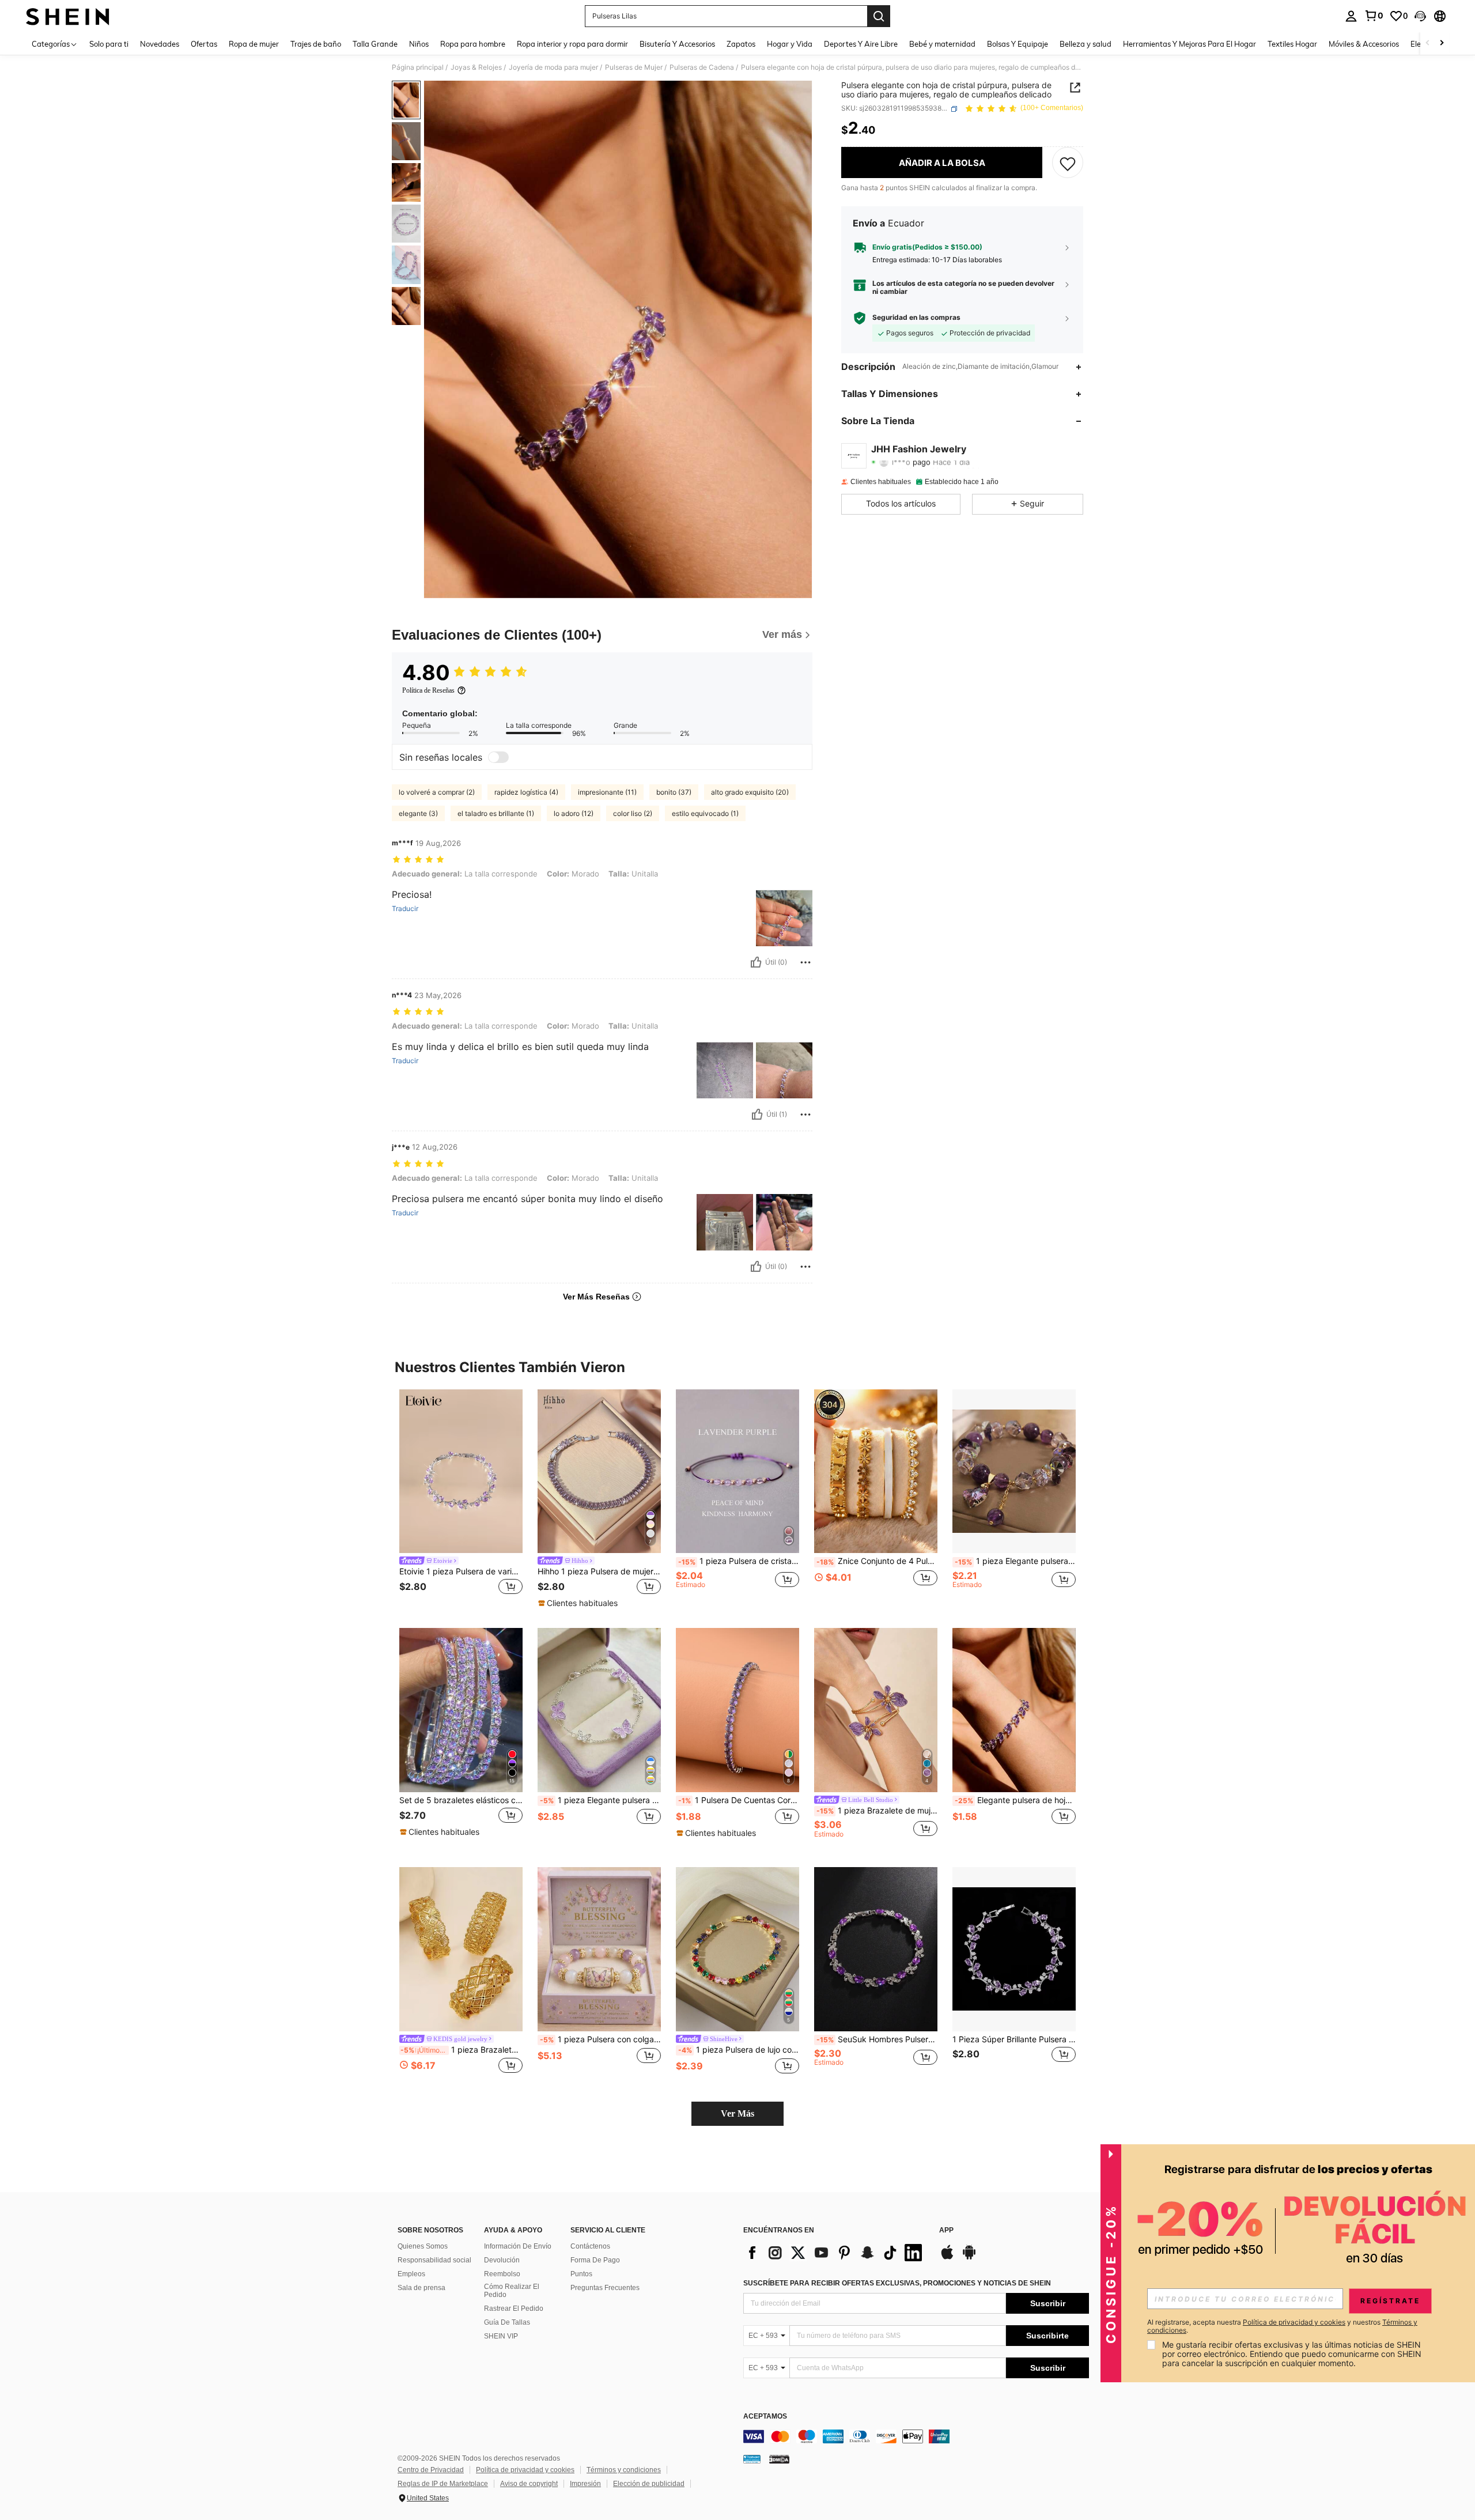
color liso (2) (633, 813)
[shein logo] (68, 16)
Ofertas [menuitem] (204, 44)
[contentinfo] (916, 2436)
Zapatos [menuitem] (741, 44)
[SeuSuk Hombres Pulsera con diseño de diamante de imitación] (876, 1949)
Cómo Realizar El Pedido (512, 2291)
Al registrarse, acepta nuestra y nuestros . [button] (1282, 2326)
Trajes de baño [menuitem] (316, 44)
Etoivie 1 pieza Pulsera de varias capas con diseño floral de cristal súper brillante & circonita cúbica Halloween (461, 1571)
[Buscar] (879, 16)
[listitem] (461, 1500)
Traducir (405, 909)
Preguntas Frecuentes (605, 2288)
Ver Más (737, 2113)
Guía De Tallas (507, 2322)
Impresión (585, 2484)
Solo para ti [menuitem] (109, 44)
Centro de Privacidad (431, 2470)
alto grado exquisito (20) (750, 792)
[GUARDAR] (1068, 163)
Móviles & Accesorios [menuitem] (1364, 44)
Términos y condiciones (624, 2470)
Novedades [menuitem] (160, 44)
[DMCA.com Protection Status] (779, 2459)
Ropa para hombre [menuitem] (473, 44)
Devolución (502, 2260)
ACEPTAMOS (765, 2417)
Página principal (418, 67)
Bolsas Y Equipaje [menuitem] (1018, 44)
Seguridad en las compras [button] (916, 318)
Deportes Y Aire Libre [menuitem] (861, 44)
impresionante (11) (607, 792)
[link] (1374, 16)
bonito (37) (674, 792)
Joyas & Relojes (476, 67)
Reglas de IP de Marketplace (443, 2484)
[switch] (498, 757)
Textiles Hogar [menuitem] (1292, 44)
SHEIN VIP (501, 2336)
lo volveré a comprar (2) (437, 792)
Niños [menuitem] (419, 44)
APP (946, 2230)
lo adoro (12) (574, 813)
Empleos (411, 2274)
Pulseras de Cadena (702, 67)
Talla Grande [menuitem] (375, 44)
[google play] (969, 2258)
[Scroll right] (1442, 44)
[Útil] (756, 962)
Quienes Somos (423, 2246)
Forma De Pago (595, 2260)
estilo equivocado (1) (705, 813)
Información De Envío (518, 2246)
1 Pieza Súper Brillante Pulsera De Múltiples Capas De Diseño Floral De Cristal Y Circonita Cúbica (1014, 2039)
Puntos (581, 2274)
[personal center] (1351, 16)
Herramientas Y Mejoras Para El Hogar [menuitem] (1190, 44)
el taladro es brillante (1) (496, 813)
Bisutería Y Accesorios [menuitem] (677, 44)
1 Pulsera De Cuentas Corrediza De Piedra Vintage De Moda (739, 1800)
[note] (579, 1603)
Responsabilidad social (434, 2260)
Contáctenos (590, 2246)
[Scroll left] (1428, 44)
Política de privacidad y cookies (525, 2470)
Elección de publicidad (649, 2484)
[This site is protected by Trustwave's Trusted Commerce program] (752, 2459)
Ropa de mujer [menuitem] (254, 44)
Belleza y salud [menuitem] (1086, 44)
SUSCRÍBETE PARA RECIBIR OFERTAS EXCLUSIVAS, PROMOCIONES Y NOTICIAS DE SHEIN (897, 2283)
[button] (1420, 16)
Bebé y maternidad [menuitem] (942, 44)
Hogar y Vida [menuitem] (790, 44)
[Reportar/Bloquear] (805, 962)
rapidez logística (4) (526, 792)
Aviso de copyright (529, 2484)
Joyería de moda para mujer (553, 67)
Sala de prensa (421, 2288)
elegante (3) (418, 813)
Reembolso (502, 2274)
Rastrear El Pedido (514, 2309)
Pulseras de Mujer (634, 67)
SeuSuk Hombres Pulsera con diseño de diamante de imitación (877, 2039)
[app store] (947, 2258)
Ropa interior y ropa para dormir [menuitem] (572, 44)
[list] (835, 2253)
